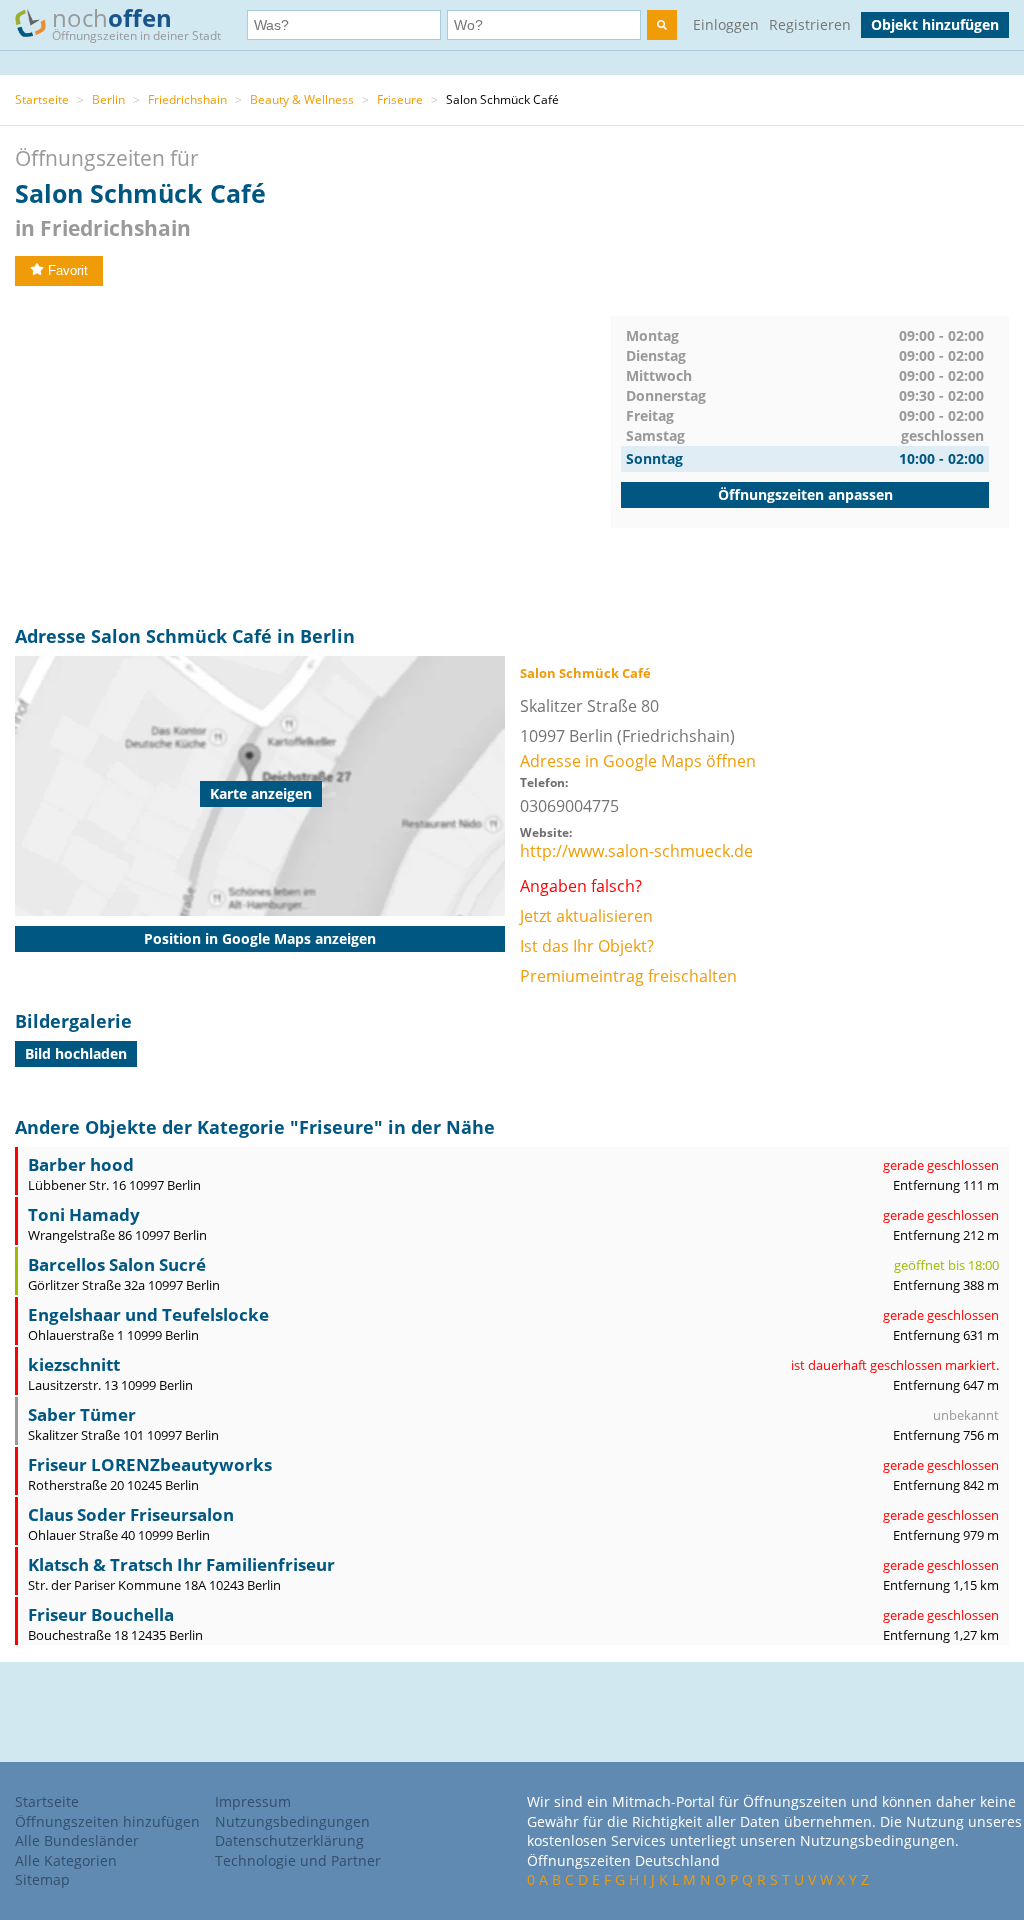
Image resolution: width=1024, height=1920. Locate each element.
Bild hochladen (76, 1053)
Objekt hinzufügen (935, 24)
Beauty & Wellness (302, 99)
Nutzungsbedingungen (292, 1821)
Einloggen (726, 24)
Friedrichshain (187, 99)
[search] (662, 25)
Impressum (253, 1801)
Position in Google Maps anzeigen (260, 938)
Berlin (108, 99)
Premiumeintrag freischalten (628, 976)
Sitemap (42, 1879)
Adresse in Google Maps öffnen (638, 761)
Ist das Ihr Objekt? (587, 946)
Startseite (42, 99)
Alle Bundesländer (77, 1840)
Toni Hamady (84, 1214)
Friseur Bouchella (101, 1614)
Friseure (400, 99)
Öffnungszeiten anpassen (805, 494)
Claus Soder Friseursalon (131, 1514)
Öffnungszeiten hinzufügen (107, 1821)
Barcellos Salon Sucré (117, 1264)
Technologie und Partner (298, 1860)
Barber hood (81, 1164)
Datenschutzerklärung (289, 1840)
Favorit (68, 270)
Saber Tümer (82, 1414)
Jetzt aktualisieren (586, 916)
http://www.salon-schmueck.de (636, 851)
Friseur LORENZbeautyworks (150, 1464)
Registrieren (810, 24)
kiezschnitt (74, 1364)
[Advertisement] (313, 456)
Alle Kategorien (66, 1860)
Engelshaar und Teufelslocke (148, 1314)
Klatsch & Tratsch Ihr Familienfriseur (181, 1564)
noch (136, 22)
